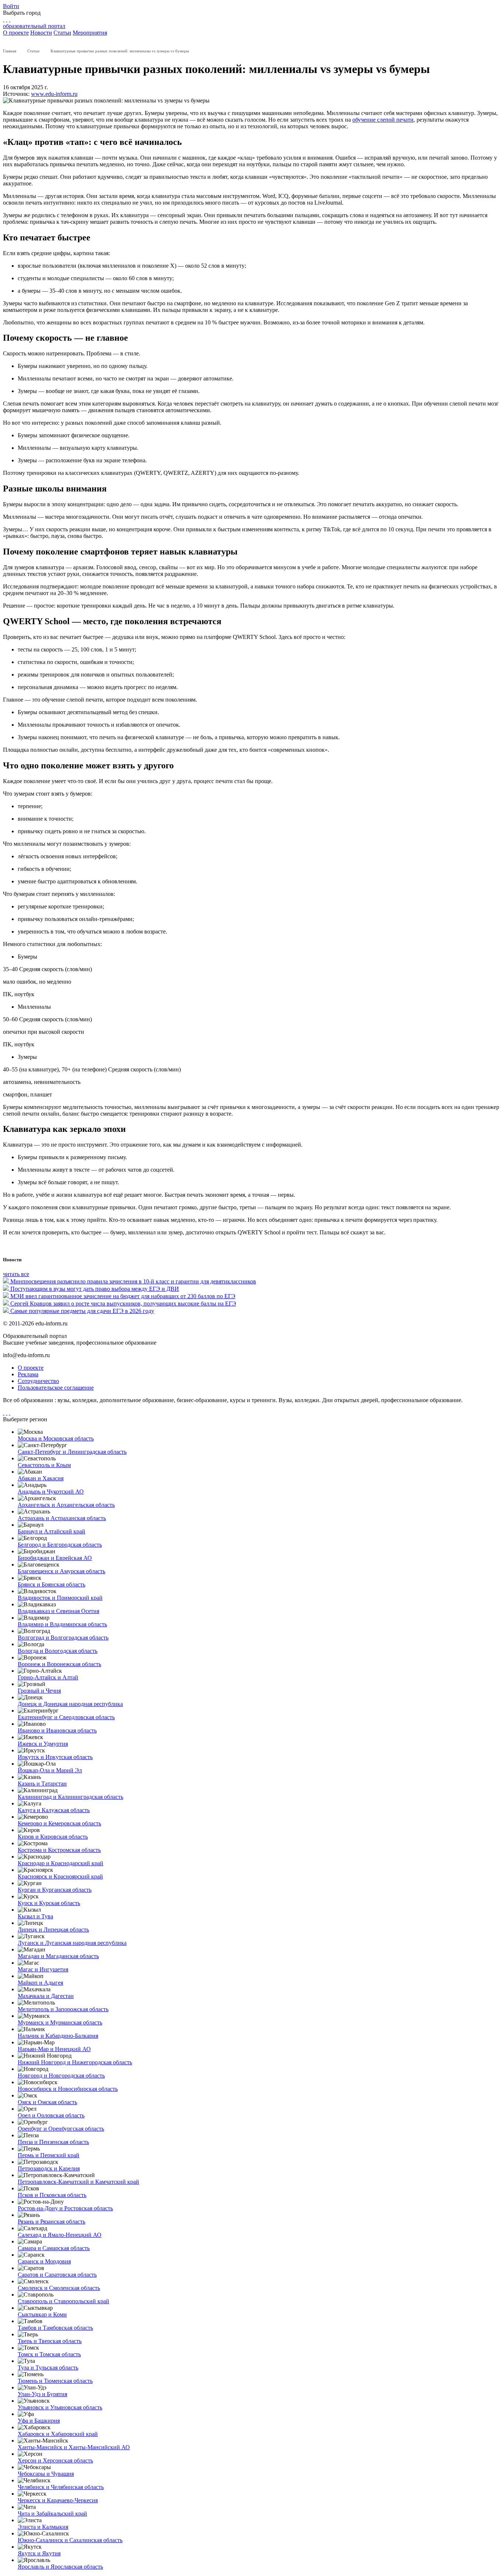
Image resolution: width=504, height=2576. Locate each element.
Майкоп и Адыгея (40, 1983)
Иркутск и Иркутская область (55, 1757)
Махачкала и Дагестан (46, 1996)
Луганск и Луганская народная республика (72, 1943)
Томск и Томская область (49, 2354)
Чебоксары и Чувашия (46, 2474)
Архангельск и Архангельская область (66, 1505)
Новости (41, 33)
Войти (11, 6)
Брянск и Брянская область (51, 1584)
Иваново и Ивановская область (57, 1730)
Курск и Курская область (49, 1903)
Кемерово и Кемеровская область (59, 1823)
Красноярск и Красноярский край (60, 1876)
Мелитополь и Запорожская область (63, 2009)
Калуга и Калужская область (54, 1810)
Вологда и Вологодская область (58, 1651)
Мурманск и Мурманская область (60, 2022)
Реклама (28, 1374)
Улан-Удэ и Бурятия (42, 2394)
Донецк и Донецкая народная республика (70, 1704)
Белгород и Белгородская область (60, 1545)
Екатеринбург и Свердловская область (66, 1717)
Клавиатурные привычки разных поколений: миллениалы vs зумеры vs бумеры (120, 51)
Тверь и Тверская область (50, 2341)
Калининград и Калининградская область (70, 1797)
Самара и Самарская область (54, 2248)
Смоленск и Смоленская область (59, 2288)
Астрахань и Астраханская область (62, 1518)
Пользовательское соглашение (56, 1388)
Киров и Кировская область (53, 1837)
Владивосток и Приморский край (60, 1598)
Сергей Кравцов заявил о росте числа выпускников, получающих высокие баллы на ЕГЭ (123, 1303)
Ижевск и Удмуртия (43, 1744)
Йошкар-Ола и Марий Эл (50, 1770)
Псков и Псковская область (52, 2195)
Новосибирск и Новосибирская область (68, 2089)
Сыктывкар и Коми (42, 2314)
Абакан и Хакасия (41, 1478)
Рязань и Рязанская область (51, 2222)
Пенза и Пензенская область (53, 2142)
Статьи (62, 33)
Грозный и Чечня (39, 1691)
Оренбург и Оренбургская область (61, 2129)
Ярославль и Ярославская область (60, 2567)
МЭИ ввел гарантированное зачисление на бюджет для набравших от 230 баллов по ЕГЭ (123, 1296)
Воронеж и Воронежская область (59, 1664)
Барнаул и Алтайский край (51, 1531)
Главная (10, 51)
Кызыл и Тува (35, 1916)
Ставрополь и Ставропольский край (63, 2301)
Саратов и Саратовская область (57, 2275)
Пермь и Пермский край (49, 2155)
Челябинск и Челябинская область (61, 2487)
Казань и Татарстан (42, 1784)
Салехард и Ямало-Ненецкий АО (60, 2235)
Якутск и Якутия (39, 2553)
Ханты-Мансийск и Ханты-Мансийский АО (74, 2447)
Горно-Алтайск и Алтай (48, 1677)
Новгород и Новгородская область (61, 2076)
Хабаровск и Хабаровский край (58, 2434)
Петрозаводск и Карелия (49, 2168)
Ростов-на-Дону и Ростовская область (65, 2208)
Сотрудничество (38, 1381)
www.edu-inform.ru (54, 94)
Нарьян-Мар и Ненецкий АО (54, 2049)
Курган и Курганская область (55, 1890)
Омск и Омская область (47, 2102)
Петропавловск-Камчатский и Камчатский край (78, 2182)
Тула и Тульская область (48, 2368)
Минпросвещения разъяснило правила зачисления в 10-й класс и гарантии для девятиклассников (133, 1281)
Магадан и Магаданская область (58, 1956)
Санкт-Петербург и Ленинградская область (72, 1452)
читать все (16, 1274)
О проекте (16, 33)
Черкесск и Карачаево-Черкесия (58, 2500)
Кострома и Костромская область (59, 1850)
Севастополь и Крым (44, 1465)
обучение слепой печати (383, 120)
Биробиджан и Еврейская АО (55, 1558)
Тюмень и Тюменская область (55, 2381)
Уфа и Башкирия (39, 2421)
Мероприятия (90, 33)
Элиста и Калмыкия (43, 2527)
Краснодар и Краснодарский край (61, 1863)
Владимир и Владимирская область (62, 1624)
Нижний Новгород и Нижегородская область (75, 2062)
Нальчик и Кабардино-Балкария (58, 2036)
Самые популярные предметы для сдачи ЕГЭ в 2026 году (82, 1311)
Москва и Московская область (56, 1438)
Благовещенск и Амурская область (61, 1571)
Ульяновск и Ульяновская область (60, 2407)
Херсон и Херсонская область (55, 2460)
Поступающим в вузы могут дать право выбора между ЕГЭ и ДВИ (95, 1289)
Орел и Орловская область (51, 2115)
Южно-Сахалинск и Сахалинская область (70, 2540)
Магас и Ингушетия (43, 1969)
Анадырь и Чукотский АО (51, 1492)
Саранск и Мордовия (44, 2261)
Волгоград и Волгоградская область (63, 1638)
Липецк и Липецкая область (53, 1930)
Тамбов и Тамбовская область (55, 2328)
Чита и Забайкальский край (52, 2514)
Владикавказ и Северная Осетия (58, 1611)
